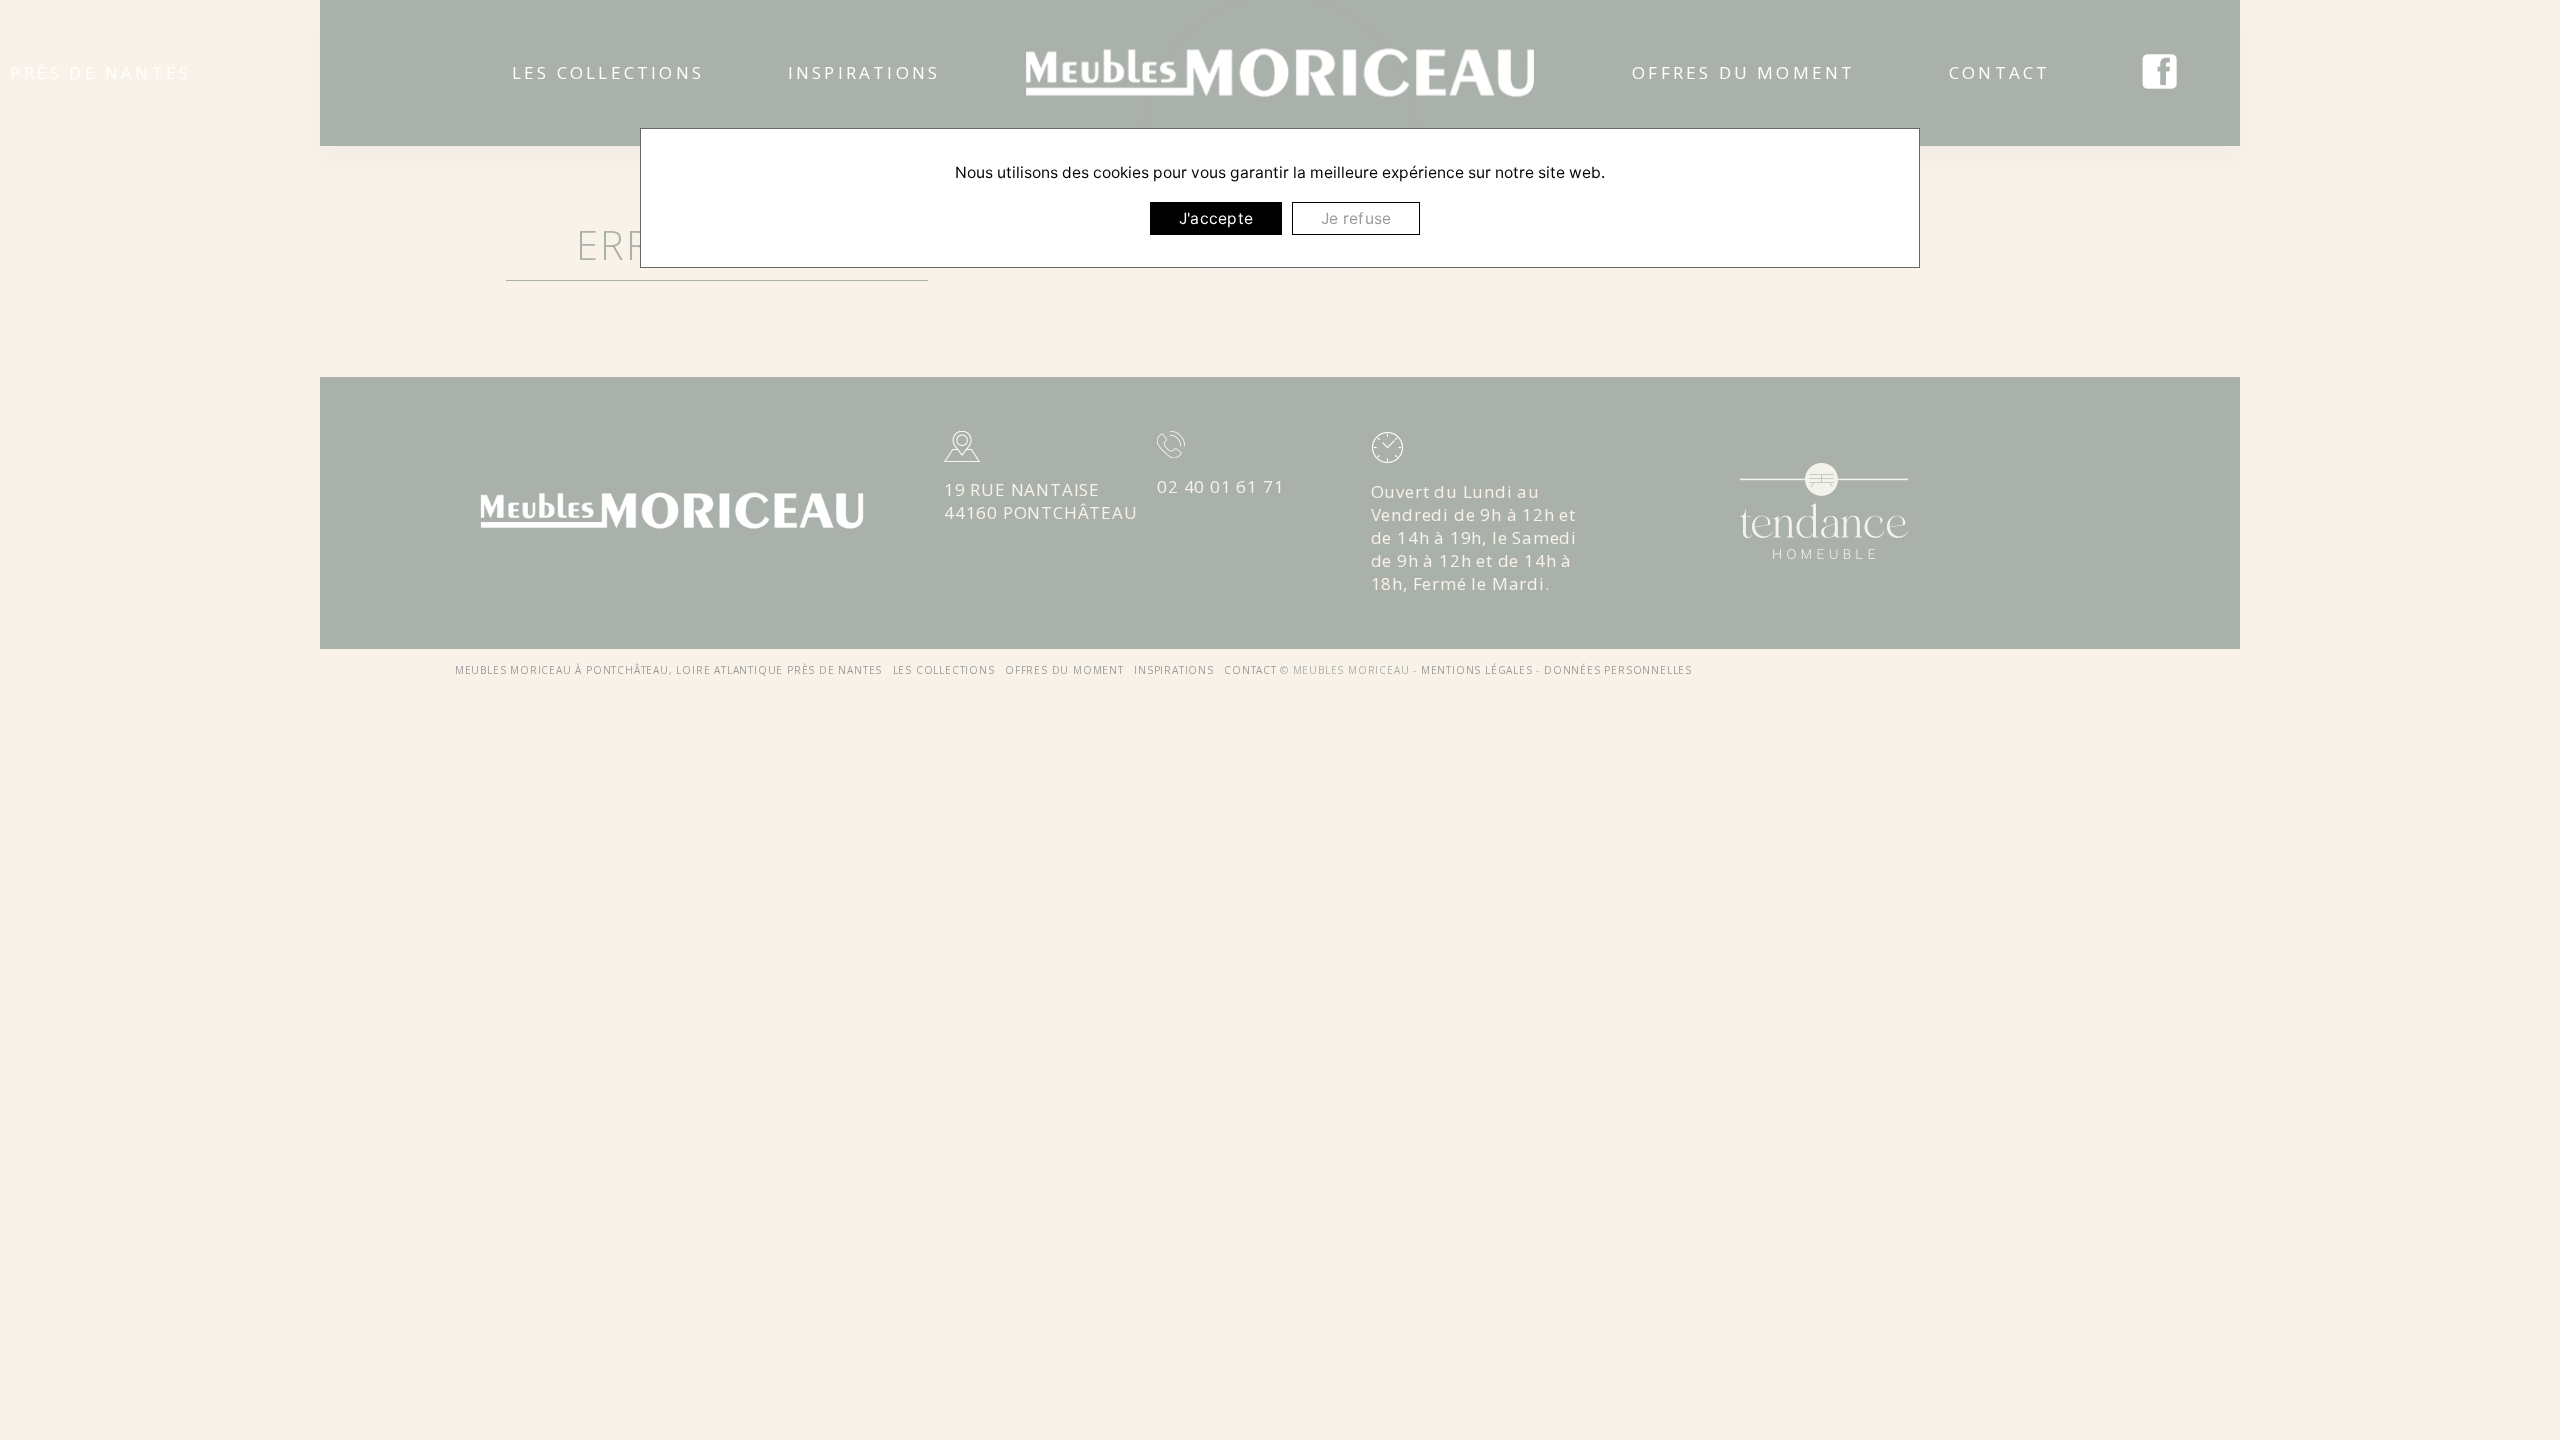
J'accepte (1216, 218)
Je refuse (1356, 218)
